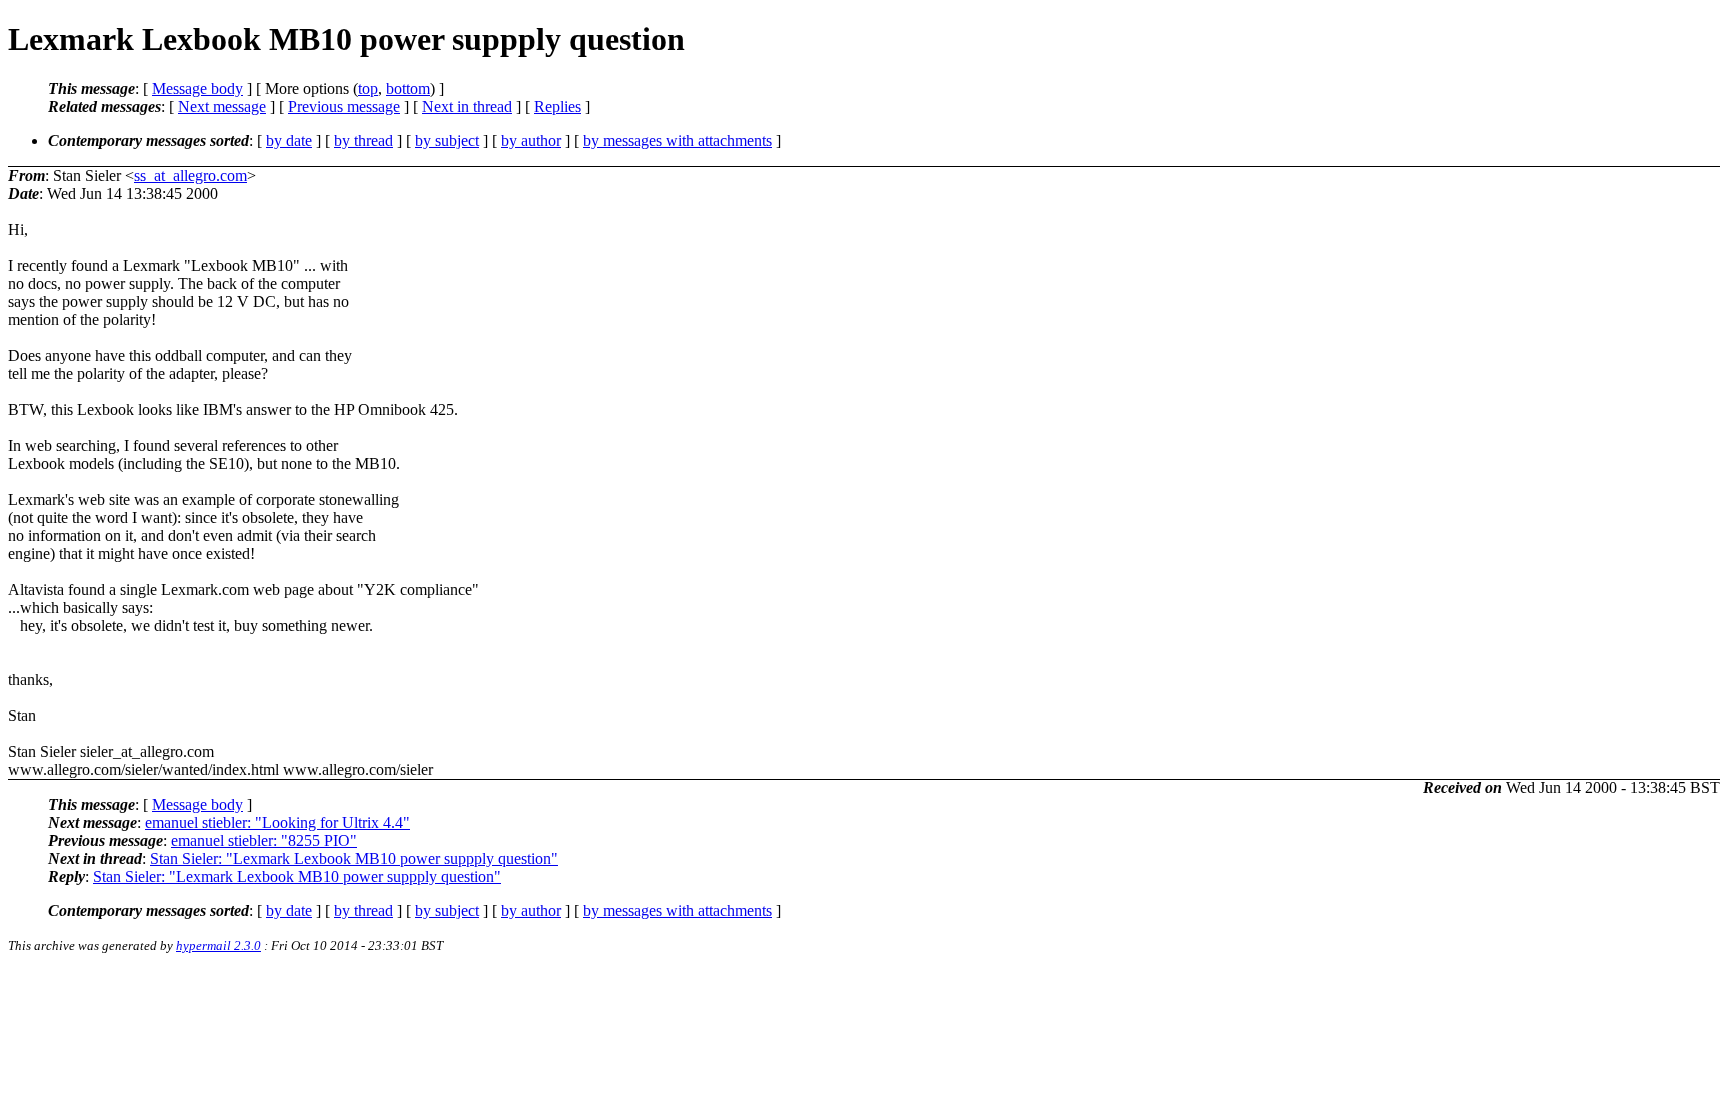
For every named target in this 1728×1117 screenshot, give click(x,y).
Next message (222, 106)
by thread (363, 140)
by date (289, 140)
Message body (197, 88)
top (368, 88)
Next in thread (467, 106)
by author (531, 140)
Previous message (344, 106)
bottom (408, 88)
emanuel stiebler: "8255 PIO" (264, 840)
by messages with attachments (677, 140)
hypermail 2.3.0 (218, 945)
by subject (447, 140)
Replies (557, 106)
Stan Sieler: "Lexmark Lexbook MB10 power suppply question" (354, 858)
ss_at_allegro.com (190, 175)
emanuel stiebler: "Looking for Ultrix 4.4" (277, 822)
